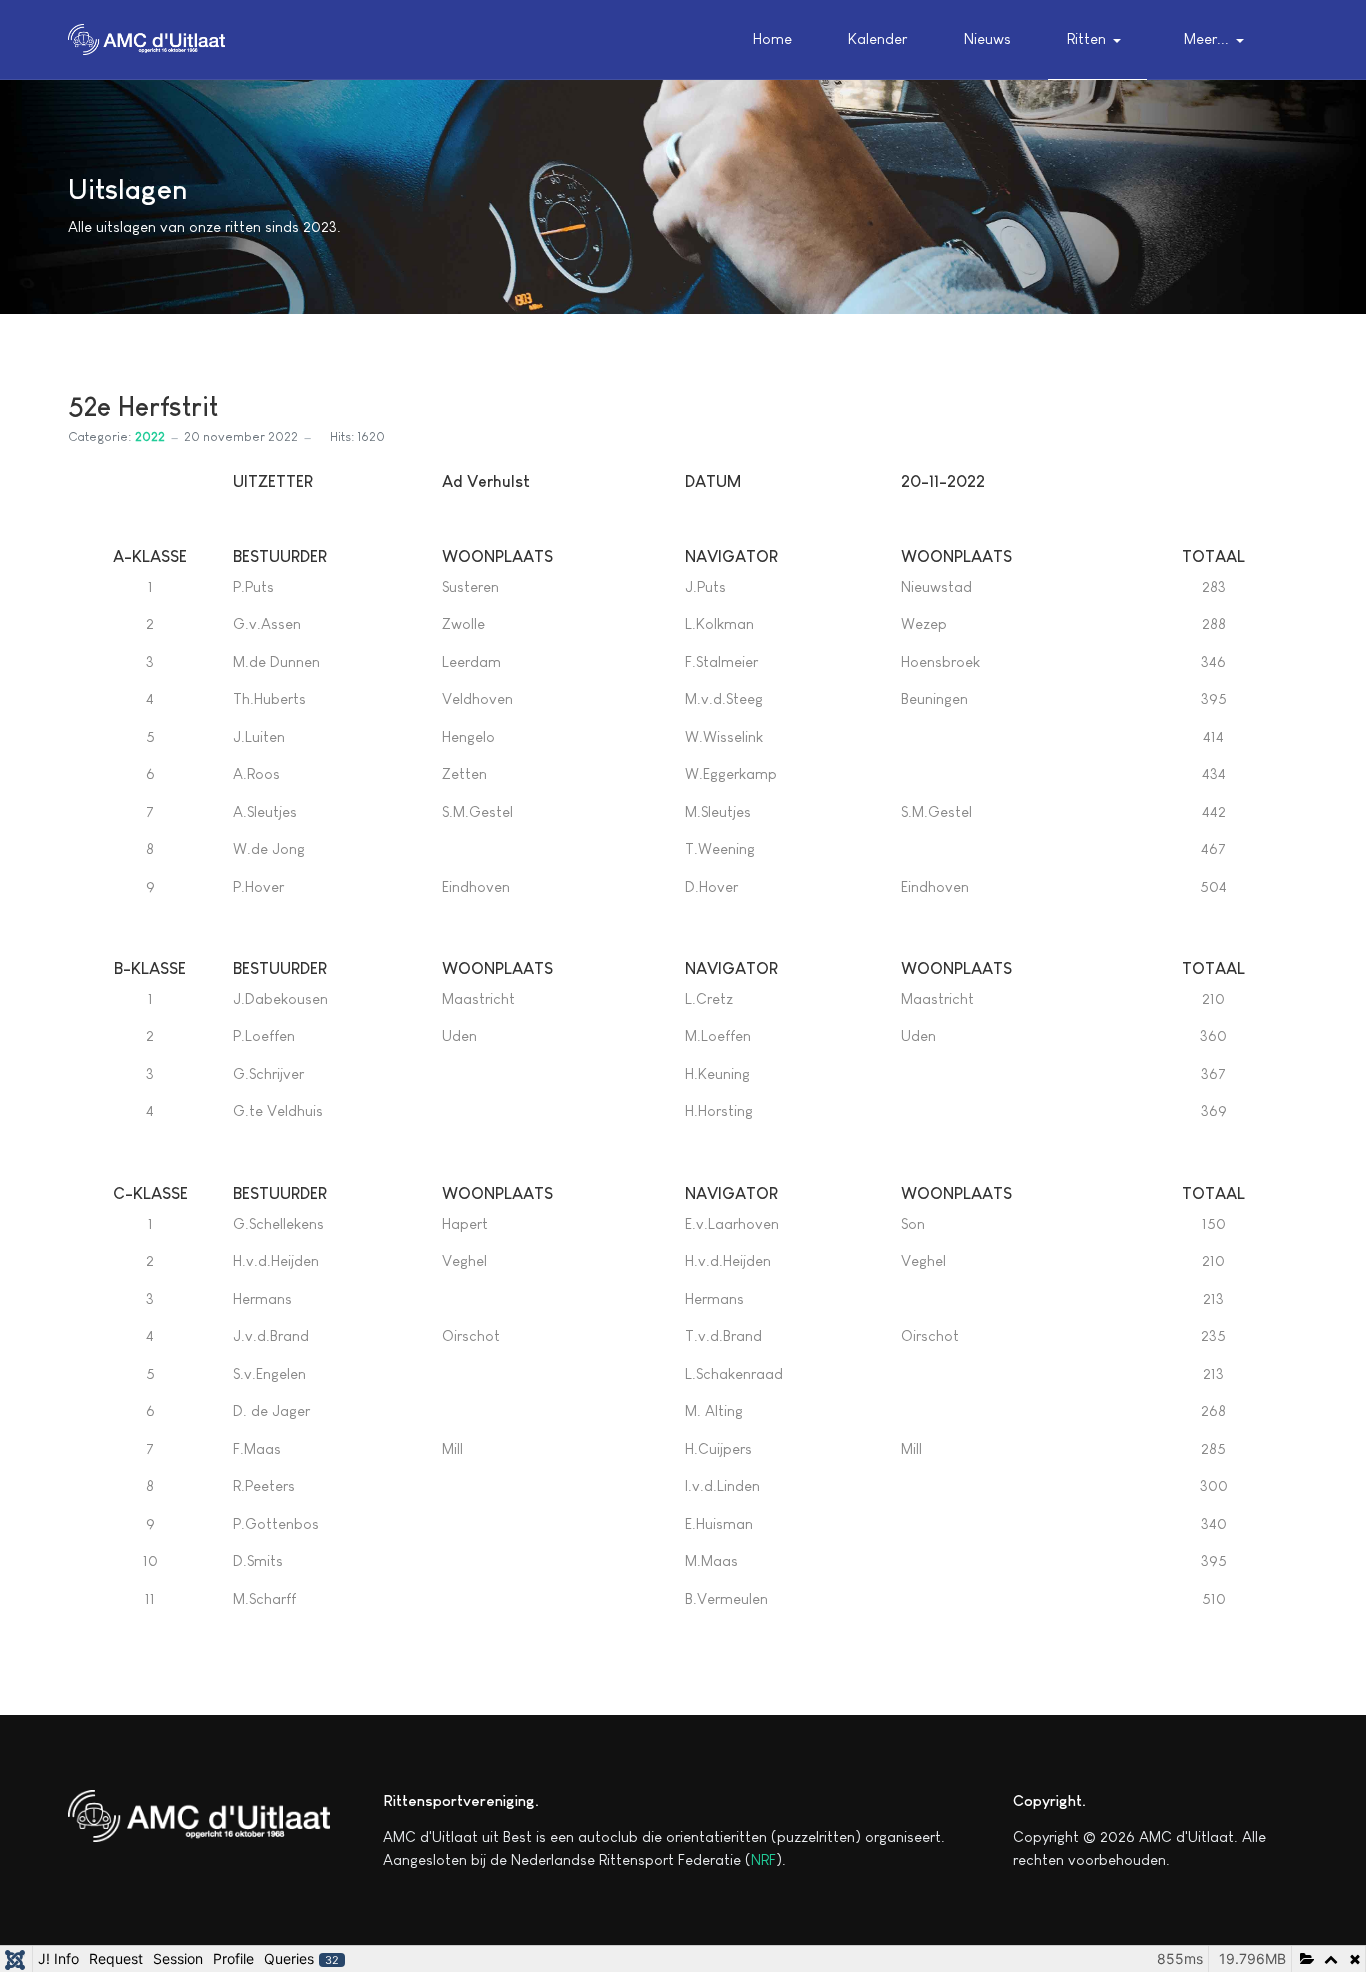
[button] (1097, 40)
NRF (763, 1859)
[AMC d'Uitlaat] (146, 37)
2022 (150, 436)
